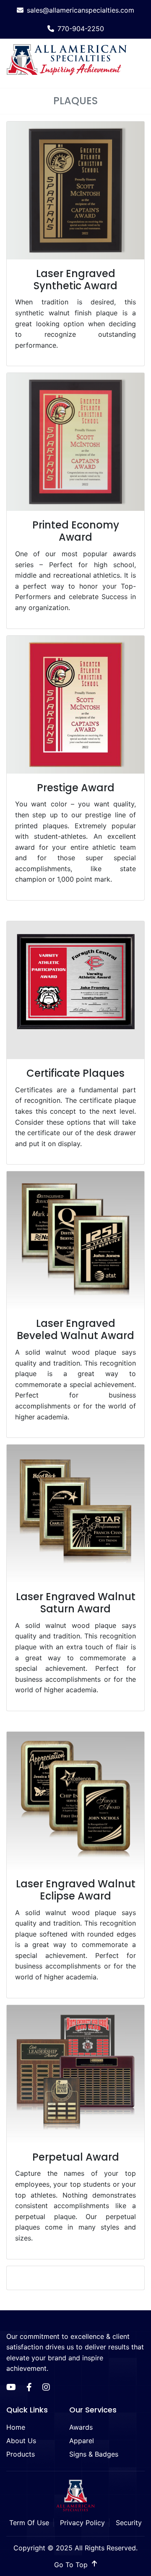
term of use (29, 2523)
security (129, 2523)
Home (16, 2427)
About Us (21, 2441)
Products (21, 2454)
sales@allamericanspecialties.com (81, 10)
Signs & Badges (94, 2454)
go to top (72, 2565)
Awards (81, 2427)
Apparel (82, 2441)
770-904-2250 (81, 29)
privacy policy (82, 2523)
